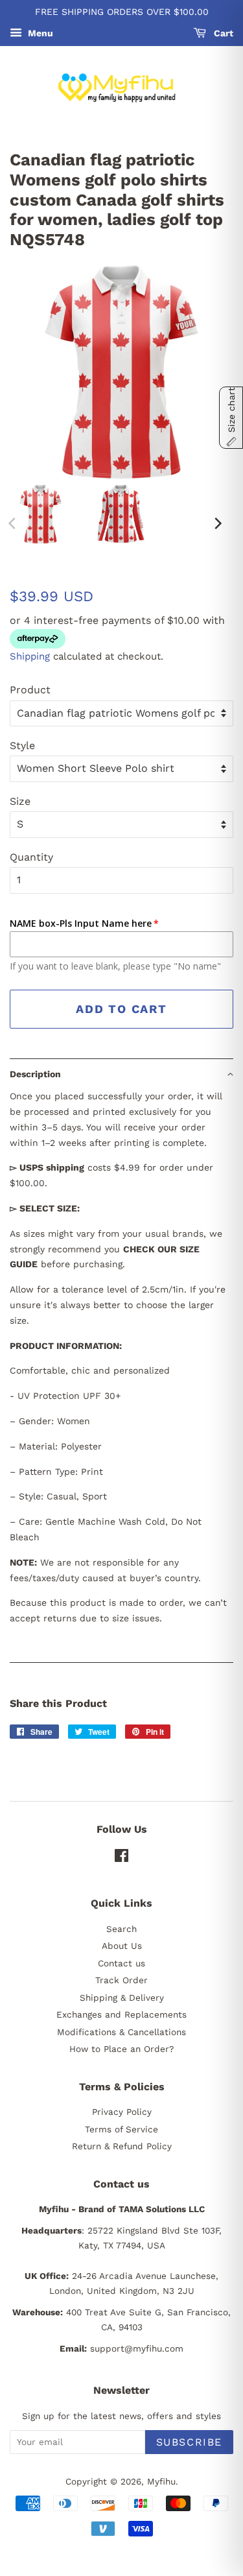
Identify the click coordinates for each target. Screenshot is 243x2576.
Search (121, 1929)
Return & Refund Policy (122, 2146)
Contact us (121, 1963)
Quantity (31, 857)
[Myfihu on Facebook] (121, 1858)
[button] (121, 1074)
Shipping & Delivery (122, 1998)
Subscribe (189, 2442)
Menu (39, 33)
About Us (122, 1946)
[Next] (217, 523)
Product (30, 690)
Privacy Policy (122, 2112)
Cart (222, 33)
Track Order (121, 1980)
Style (22, 745)
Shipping (30, 656)
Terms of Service (121, 2129)
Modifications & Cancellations (121, 2032)
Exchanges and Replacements (121, 2014)
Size (20, 801)
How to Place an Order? (121, 2049)
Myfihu (161, 2481)
